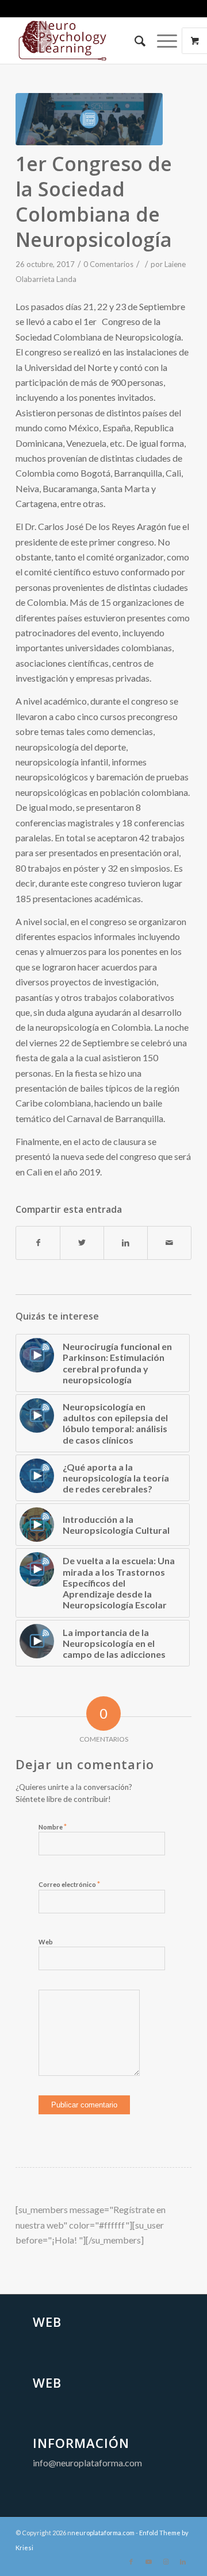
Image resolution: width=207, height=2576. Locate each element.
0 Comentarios (108, 264)
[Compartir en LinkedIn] (126, 1243)
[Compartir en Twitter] (82, 1243)
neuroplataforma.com (103, 2533)
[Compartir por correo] (169, 1243)
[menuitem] (134, 41)
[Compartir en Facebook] (38, 1243)
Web (46, 1942)
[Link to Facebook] (131, 2562)
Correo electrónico (69, 1884)
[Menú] (161, 41)
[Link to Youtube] (148, 2562)
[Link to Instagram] (166, 2562)
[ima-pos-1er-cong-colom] (89, 119)
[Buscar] (134, 41)
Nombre (53, 1827)
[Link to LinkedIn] (183, 2562)
